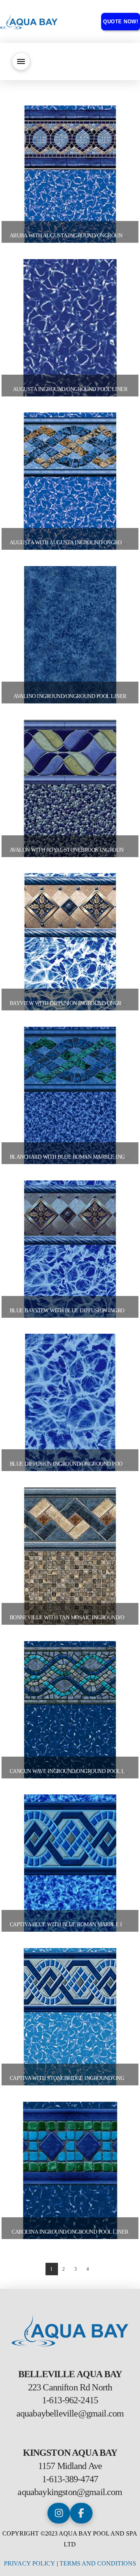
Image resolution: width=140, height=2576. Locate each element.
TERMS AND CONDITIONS (98, 2563)
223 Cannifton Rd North (70, 2387)
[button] (21, 61)
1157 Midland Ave (70, 2466)
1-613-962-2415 (70, 2400)
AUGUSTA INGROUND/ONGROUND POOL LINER (70, 389)
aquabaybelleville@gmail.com (70, 2413)
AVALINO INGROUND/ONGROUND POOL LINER (70, 696)
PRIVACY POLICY (30, 2563)
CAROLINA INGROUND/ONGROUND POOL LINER (70, 2232)
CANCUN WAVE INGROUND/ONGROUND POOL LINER (73, 1771)
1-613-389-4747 (70, 2479)
